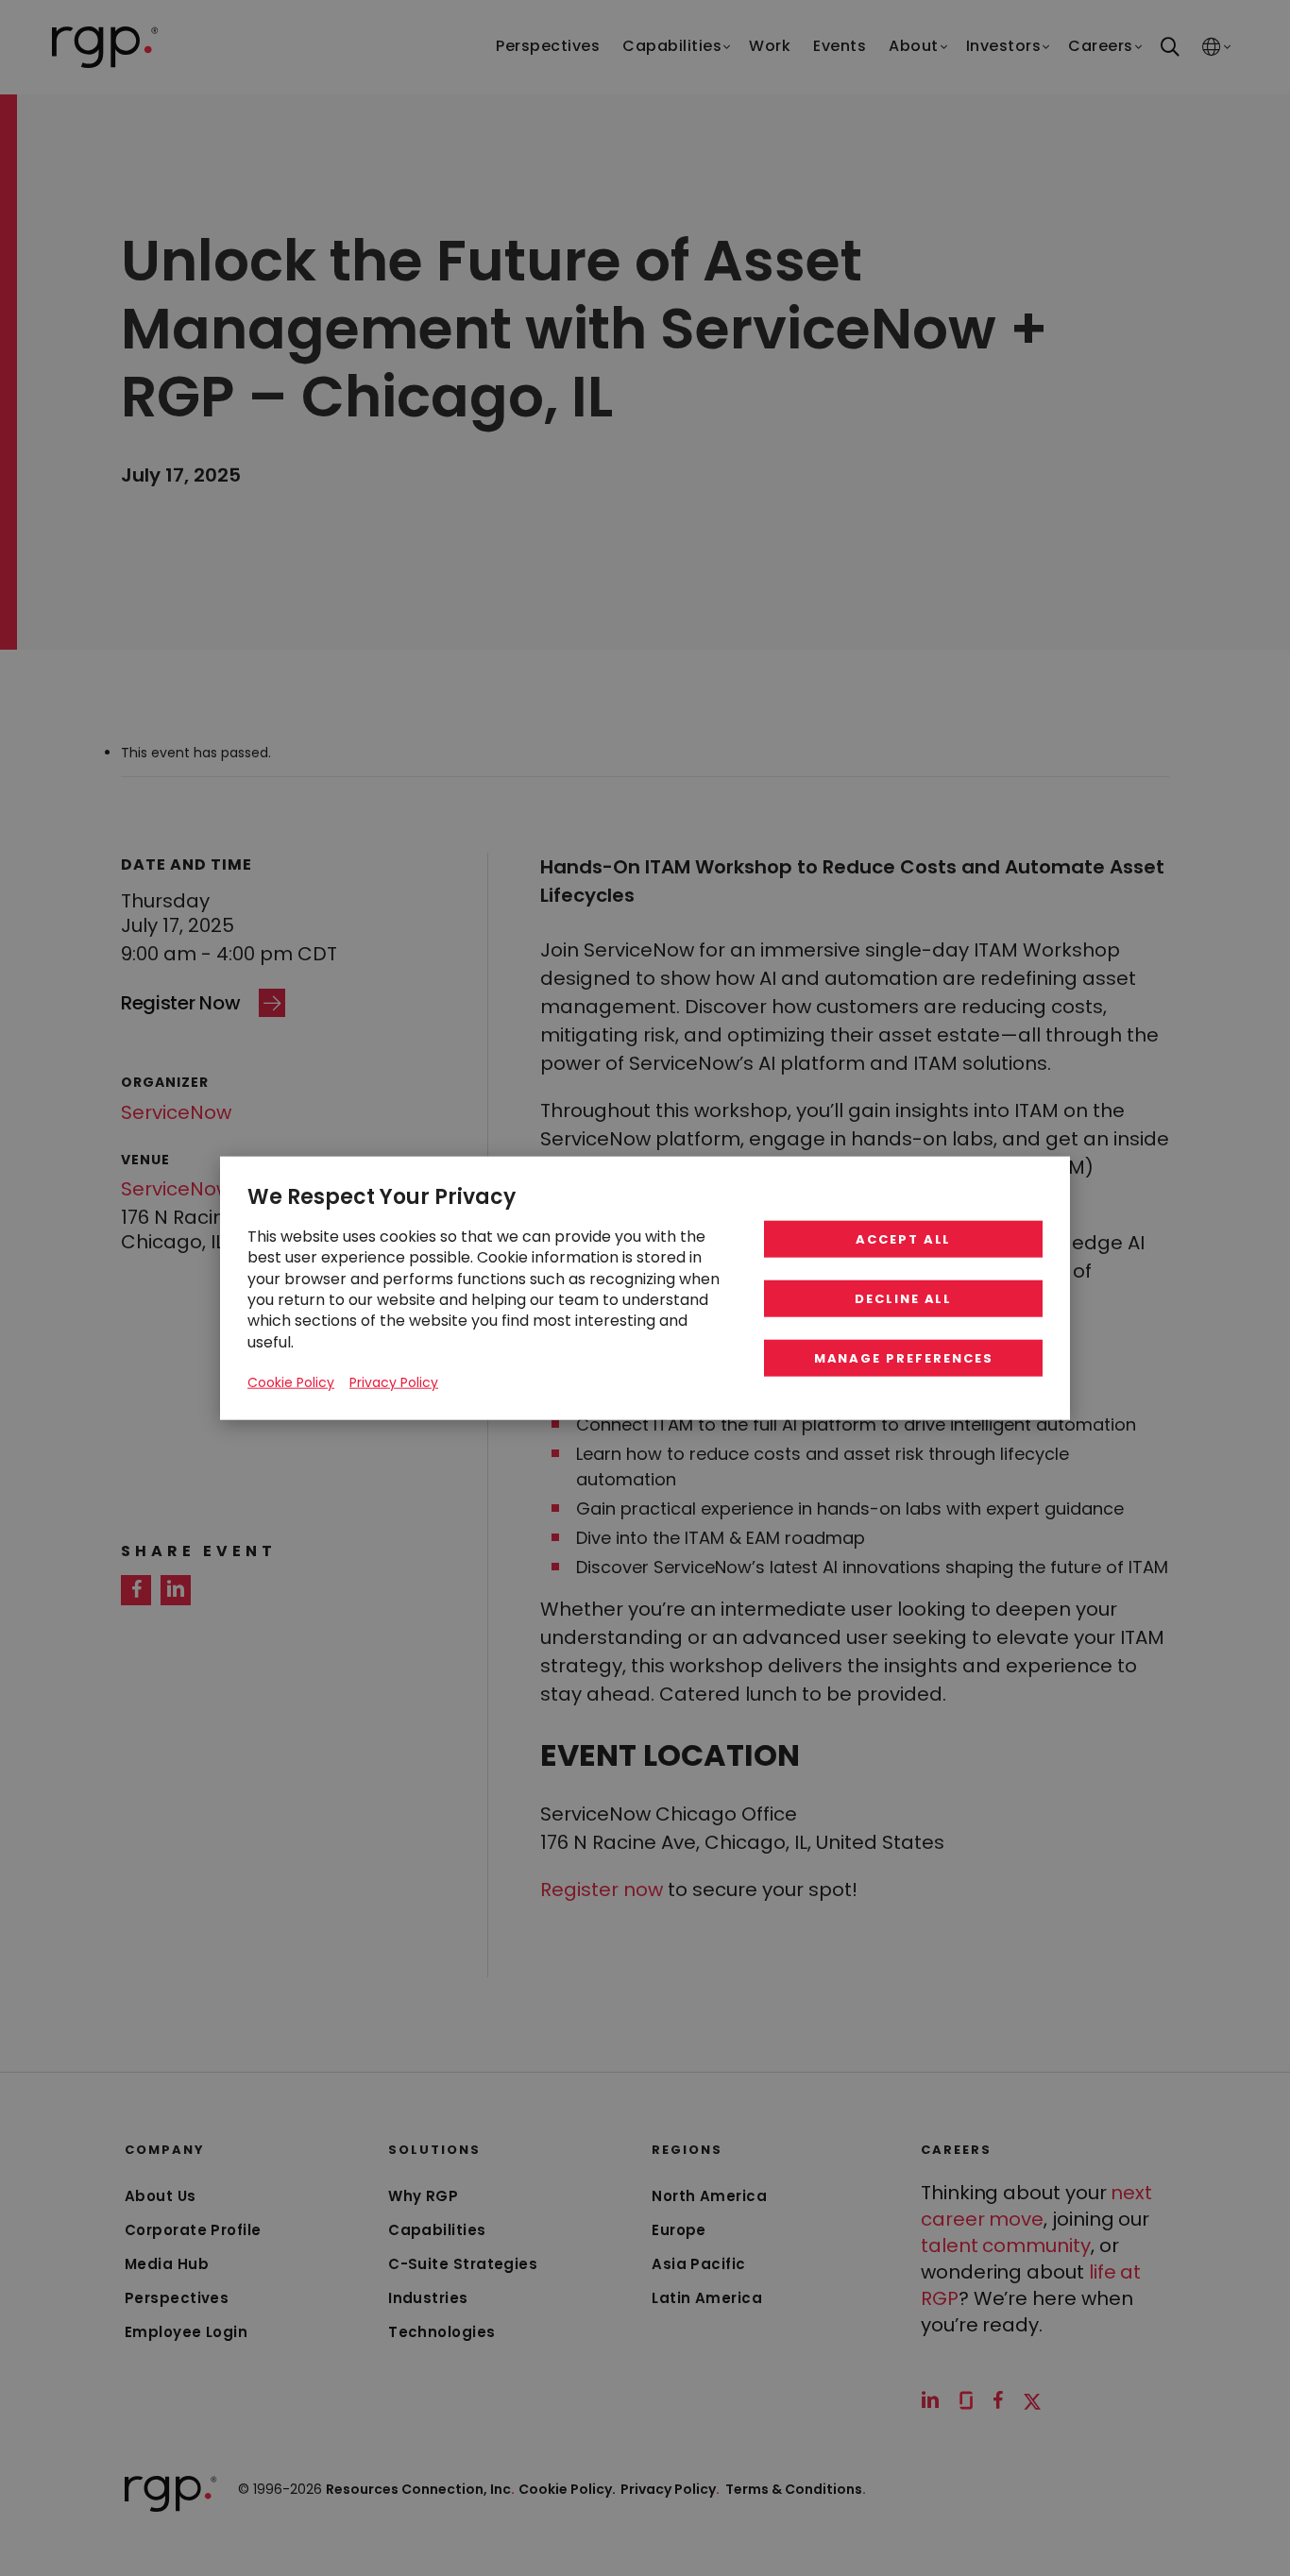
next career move (1036, 2206)
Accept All (904, 1239)
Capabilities (437, 2230)
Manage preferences (904, 1358)
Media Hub (167, 2264)
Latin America (707, 2298)
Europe (679, 2230)
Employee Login (186, 2332)
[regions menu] (1212, 48)
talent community (1006, 2246)
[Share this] (136, 1590)
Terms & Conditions (796, 2489)
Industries (428, 2298)
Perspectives (177, 2298)
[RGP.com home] (105, 47)
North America (709, 2196)
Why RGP (423, 2196)
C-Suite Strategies (463, 2264)
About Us (161, 2196)
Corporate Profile (193, 2230)
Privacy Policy (670, 2489)
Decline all (903, 1299)
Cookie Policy (291, 1382)
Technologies (441, 2332)
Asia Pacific (698, 2264)
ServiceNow (176, 1112)
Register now (602, 1890)
